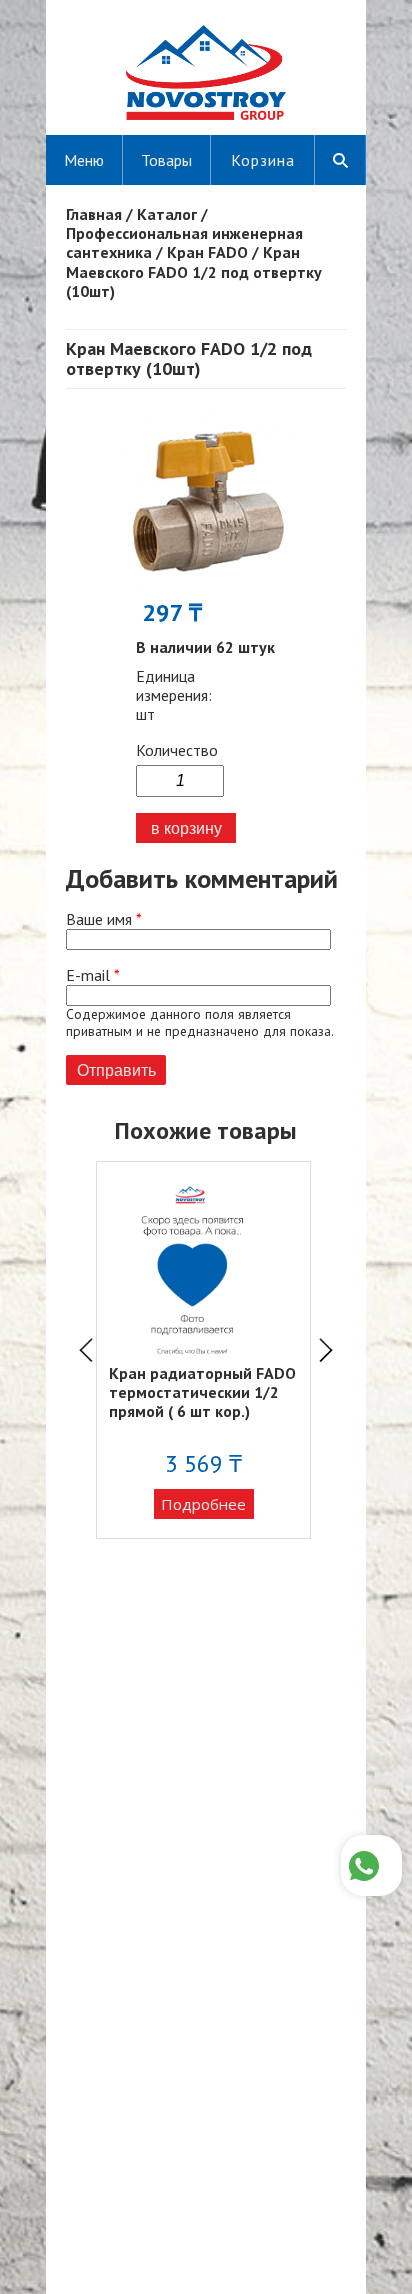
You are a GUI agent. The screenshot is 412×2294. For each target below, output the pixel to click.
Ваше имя (104, 919)
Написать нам (371, 1865)
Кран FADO (207, 252)
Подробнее (203, 1504)
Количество (177, 750)
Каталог (167, 214)
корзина (263, 160)
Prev (86, 1350)
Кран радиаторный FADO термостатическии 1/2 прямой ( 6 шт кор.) (202, 1392)
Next (326, 1350)
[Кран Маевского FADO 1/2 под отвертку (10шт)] (206, 589)
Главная (94, 214)
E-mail (93, 975)
